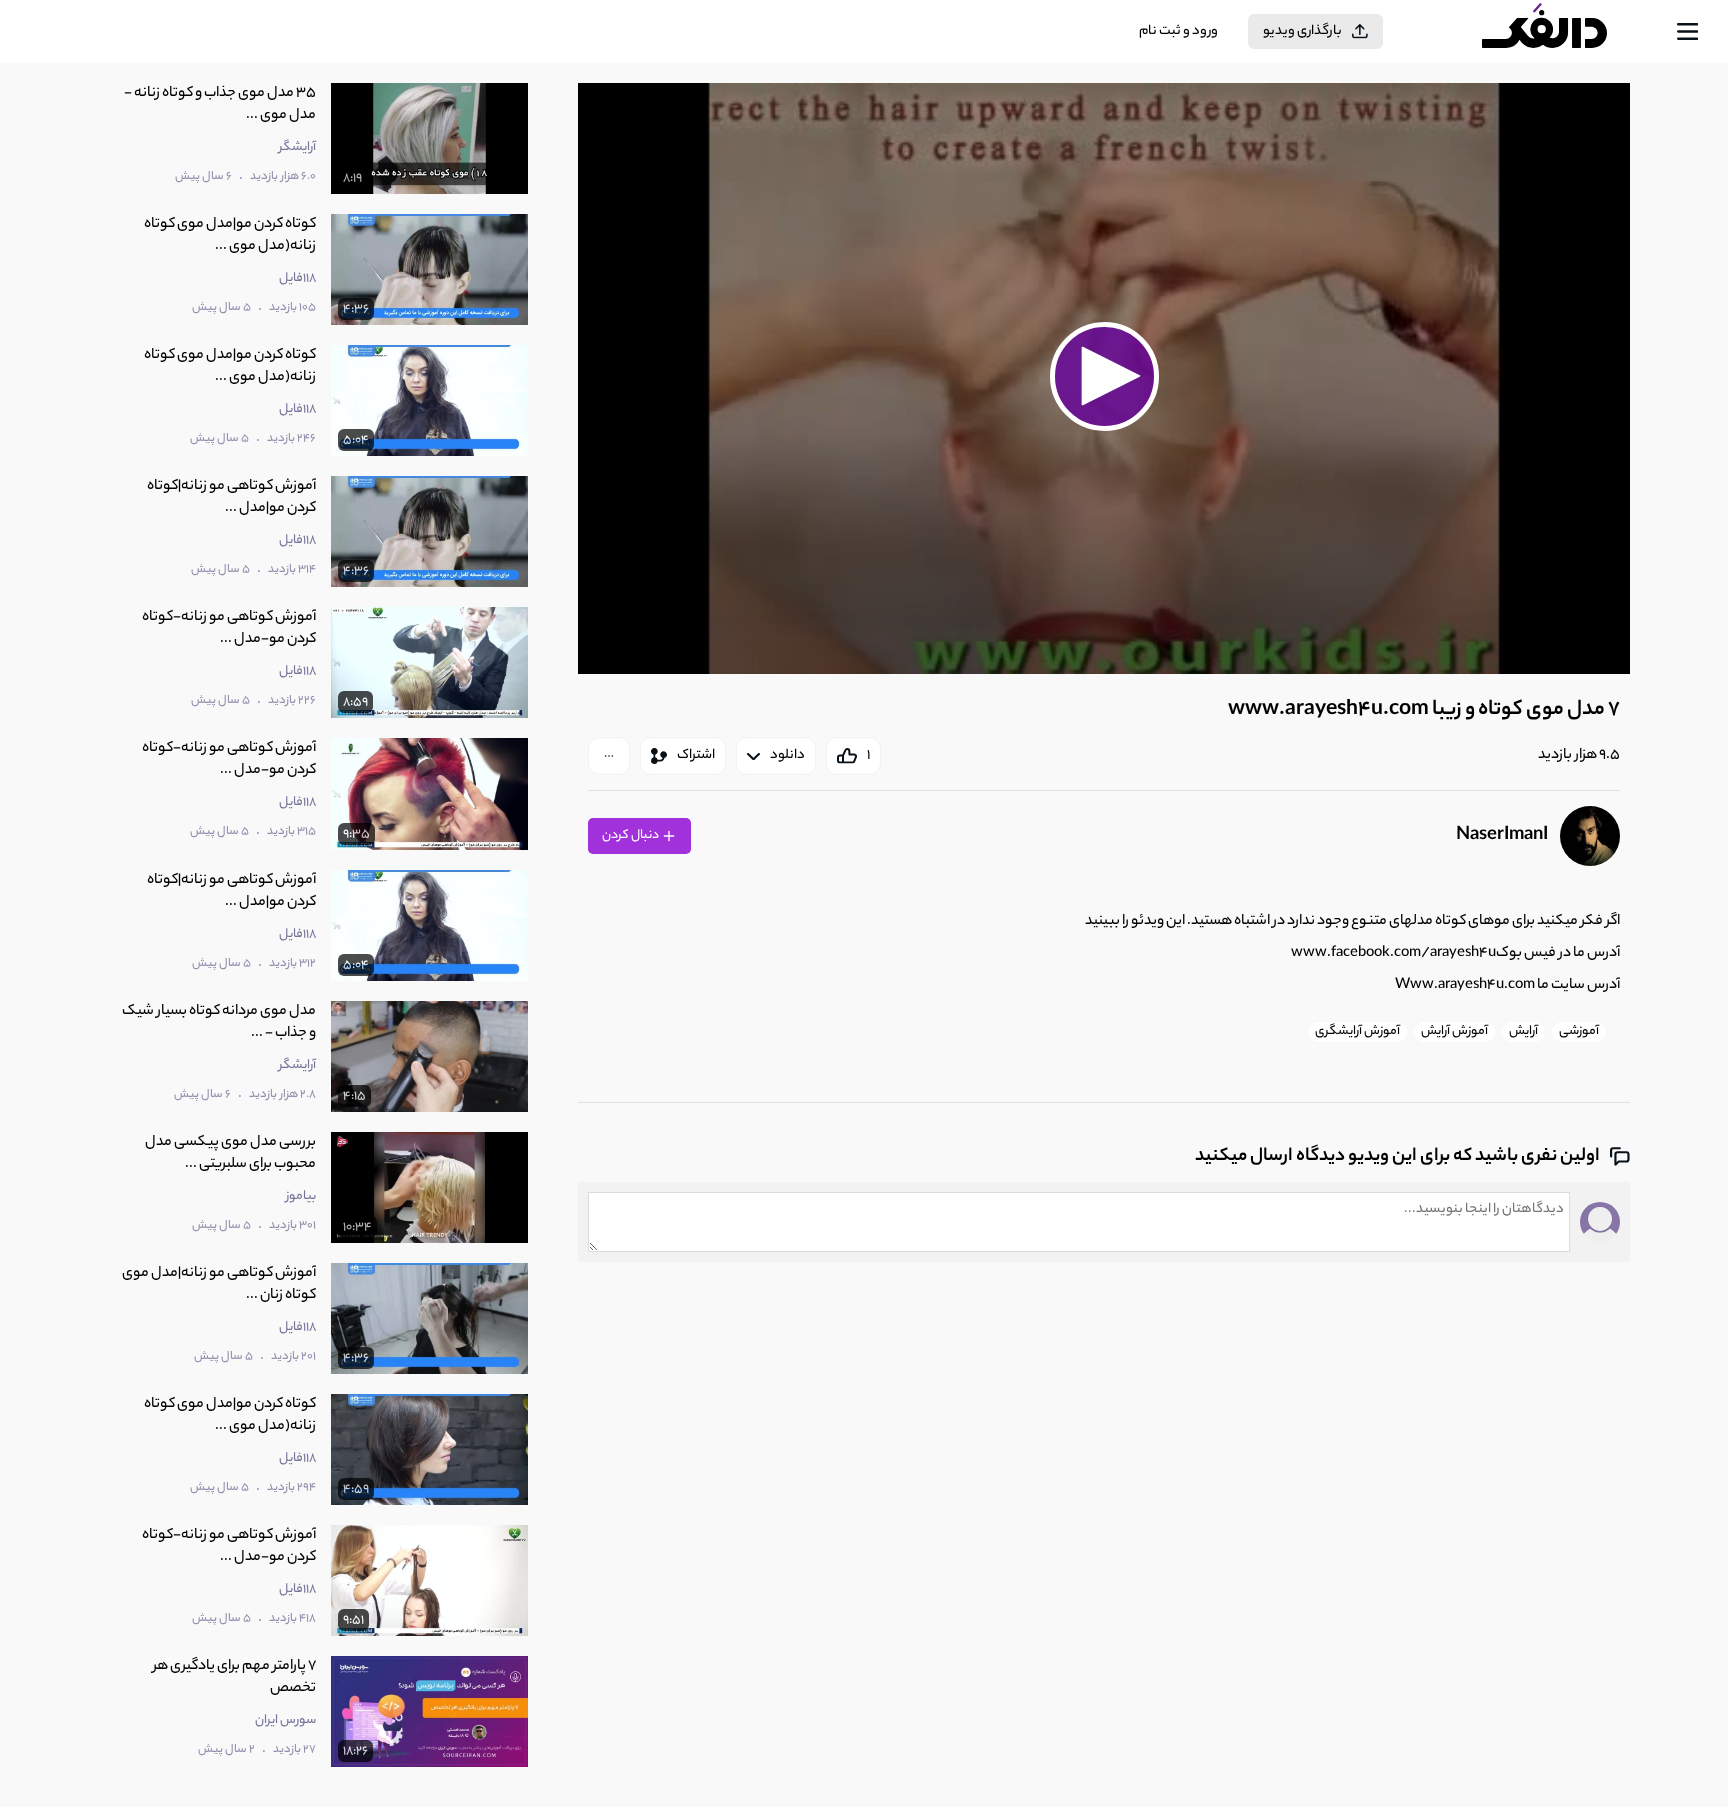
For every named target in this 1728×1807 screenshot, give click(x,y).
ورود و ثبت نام (1178, 31)
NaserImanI (1502, 836)
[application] (1103, 378)
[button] (1104, 376)
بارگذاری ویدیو (1302, 31)
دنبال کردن (631, 835)
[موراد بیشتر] (609, 756)
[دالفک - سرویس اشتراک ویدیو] (1562, 32)
